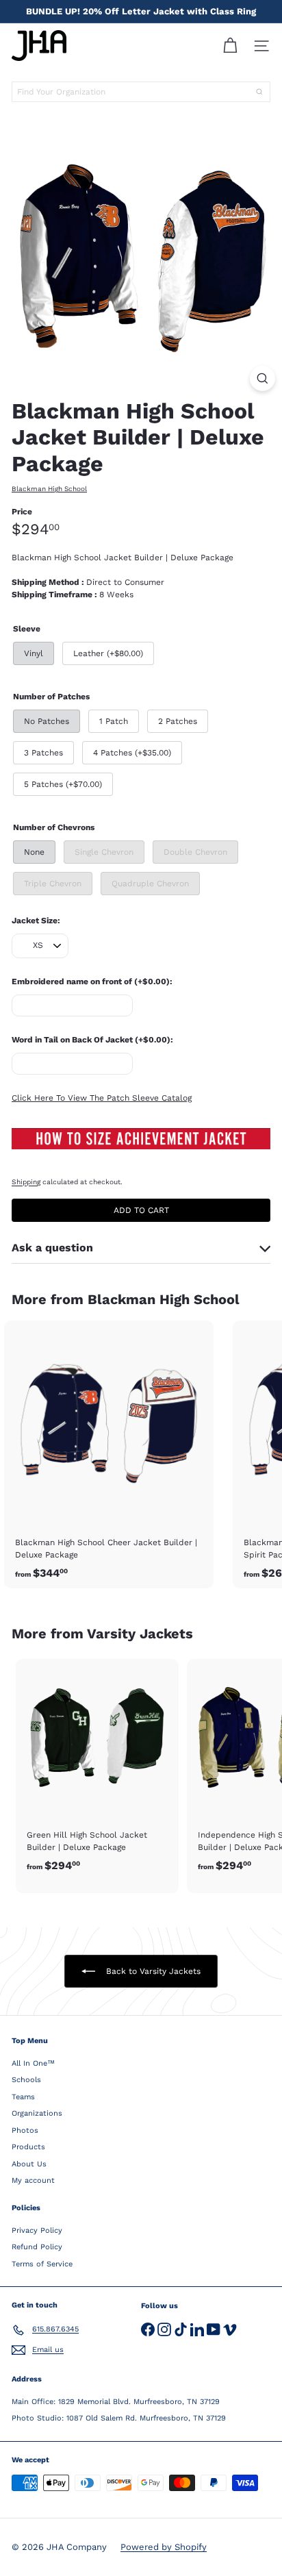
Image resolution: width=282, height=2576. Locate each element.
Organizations (37, 2113)
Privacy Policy (37, 2230)
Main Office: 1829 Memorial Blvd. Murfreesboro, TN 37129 (116, 2402)
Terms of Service (42, 2264)
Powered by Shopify (164, 2547)
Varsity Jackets (140, 1634)
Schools (26, 2080)
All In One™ (33, 2063)
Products (28, 2147)
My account (33, 2180)
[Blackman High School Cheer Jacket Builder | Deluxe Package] (109, 1454)
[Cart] (230, 46)
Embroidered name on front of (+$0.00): (92, 981)
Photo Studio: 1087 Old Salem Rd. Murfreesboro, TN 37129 (119, 2418)
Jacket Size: (36, 921)
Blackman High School (164, 1299)
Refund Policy (37, 2247)
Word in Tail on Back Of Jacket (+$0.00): (92, 1040)
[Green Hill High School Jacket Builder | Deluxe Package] (97, 1770)
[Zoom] (262, 378)
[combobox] (141, 92)
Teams (23, 2097)
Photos (25, 2130)
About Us (29, 2164)
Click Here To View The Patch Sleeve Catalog (102, 1098)
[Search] (259, 92)
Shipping (26, 1182)
